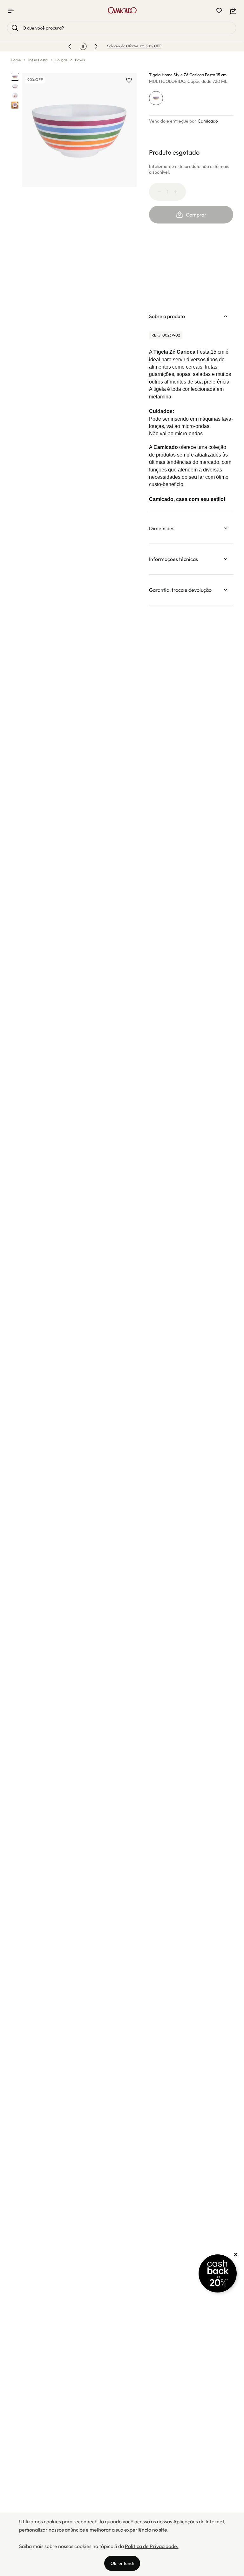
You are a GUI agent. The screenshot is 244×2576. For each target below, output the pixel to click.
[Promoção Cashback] (218, 2273)
